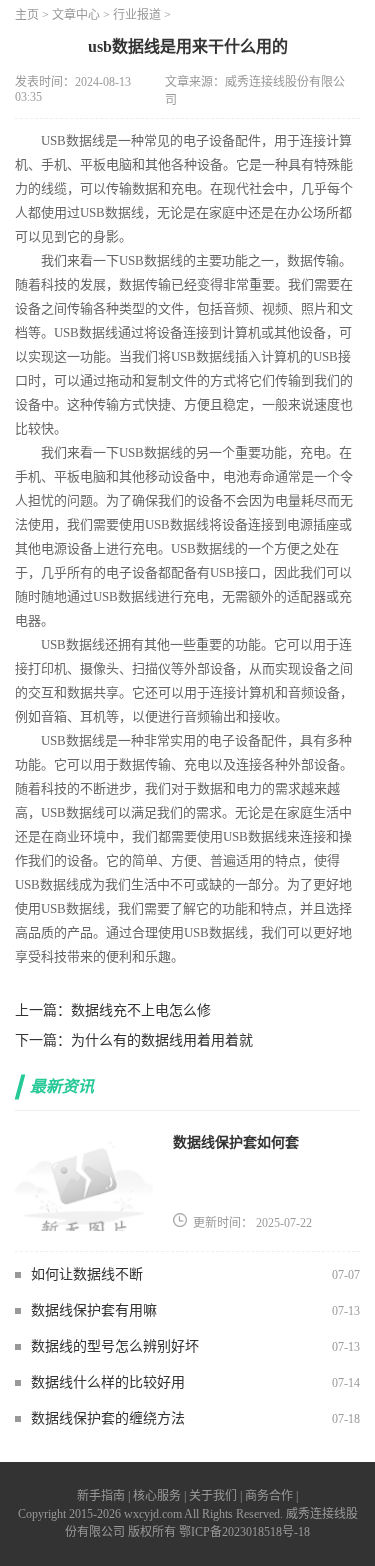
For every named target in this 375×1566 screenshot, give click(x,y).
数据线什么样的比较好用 (108, 1382)
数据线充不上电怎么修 (141, 1010)
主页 (27, 15)
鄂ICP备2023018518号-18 (244, 1532)
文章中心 (76, 15)
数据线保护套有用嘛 (94, 1310)
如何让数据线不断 (87, 1274)
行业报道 (137, 15)
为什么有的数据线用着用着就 (162, 1040)
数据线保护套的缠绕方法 (108, 1418)
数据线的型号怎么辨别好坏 (115, 1346)
